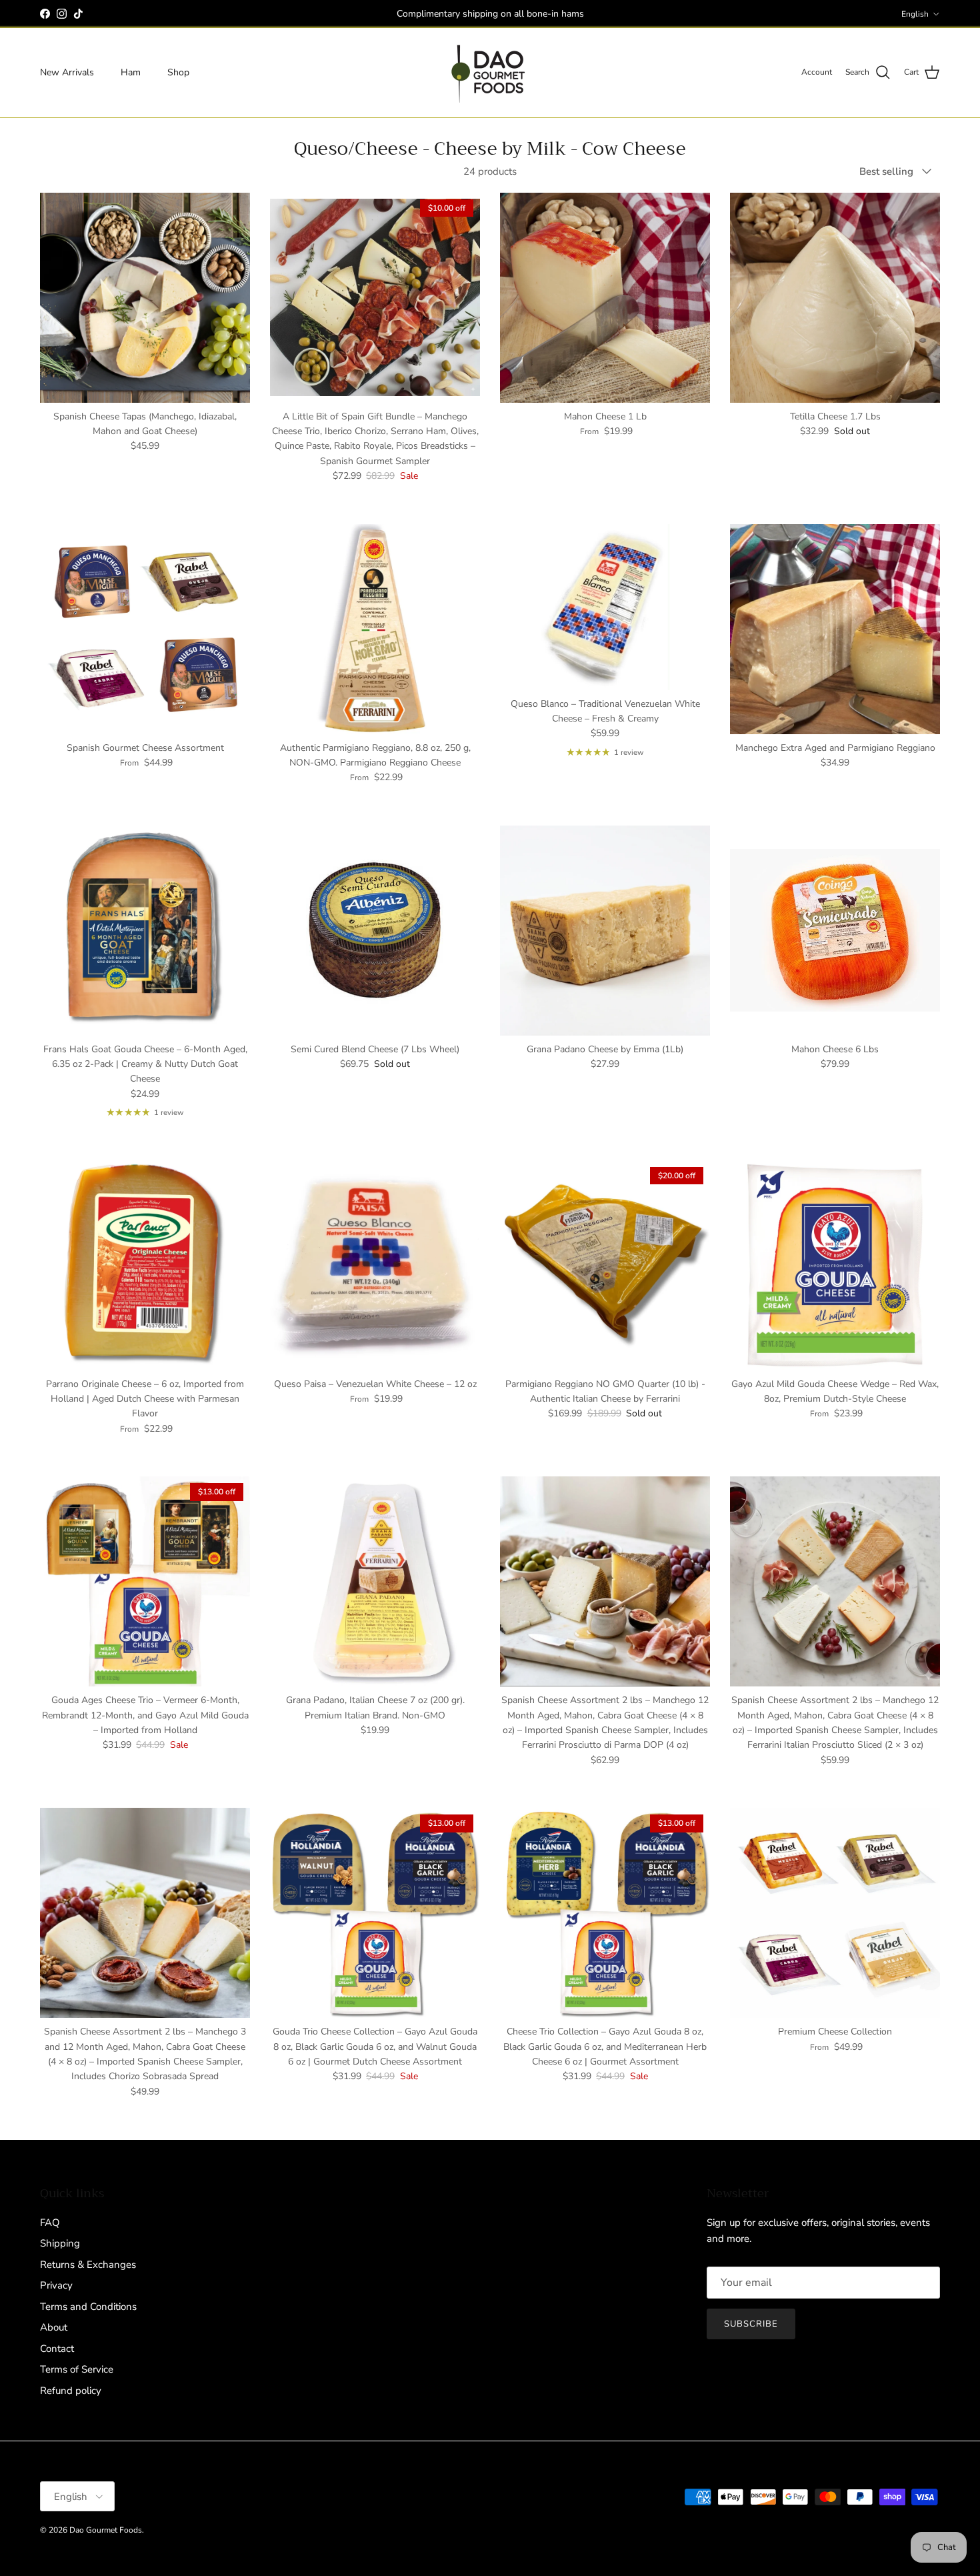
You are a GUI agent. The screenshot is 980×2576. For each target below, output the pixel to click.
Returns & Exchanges (88, 2265)
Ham (131, 72)
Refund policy (71, 2391)
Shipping (60, 2243)
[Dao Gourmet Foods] (490, 73)
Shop (178, 72)
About (54, 2327)
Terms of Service (77, 2369)
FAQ (50, 2223)
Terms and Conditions (88, 2307)
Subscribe (751, 2324)
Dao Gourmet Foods (106, 2530)
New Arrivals (67, 72)
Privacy (56, 2285)
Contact (57, 2349)
